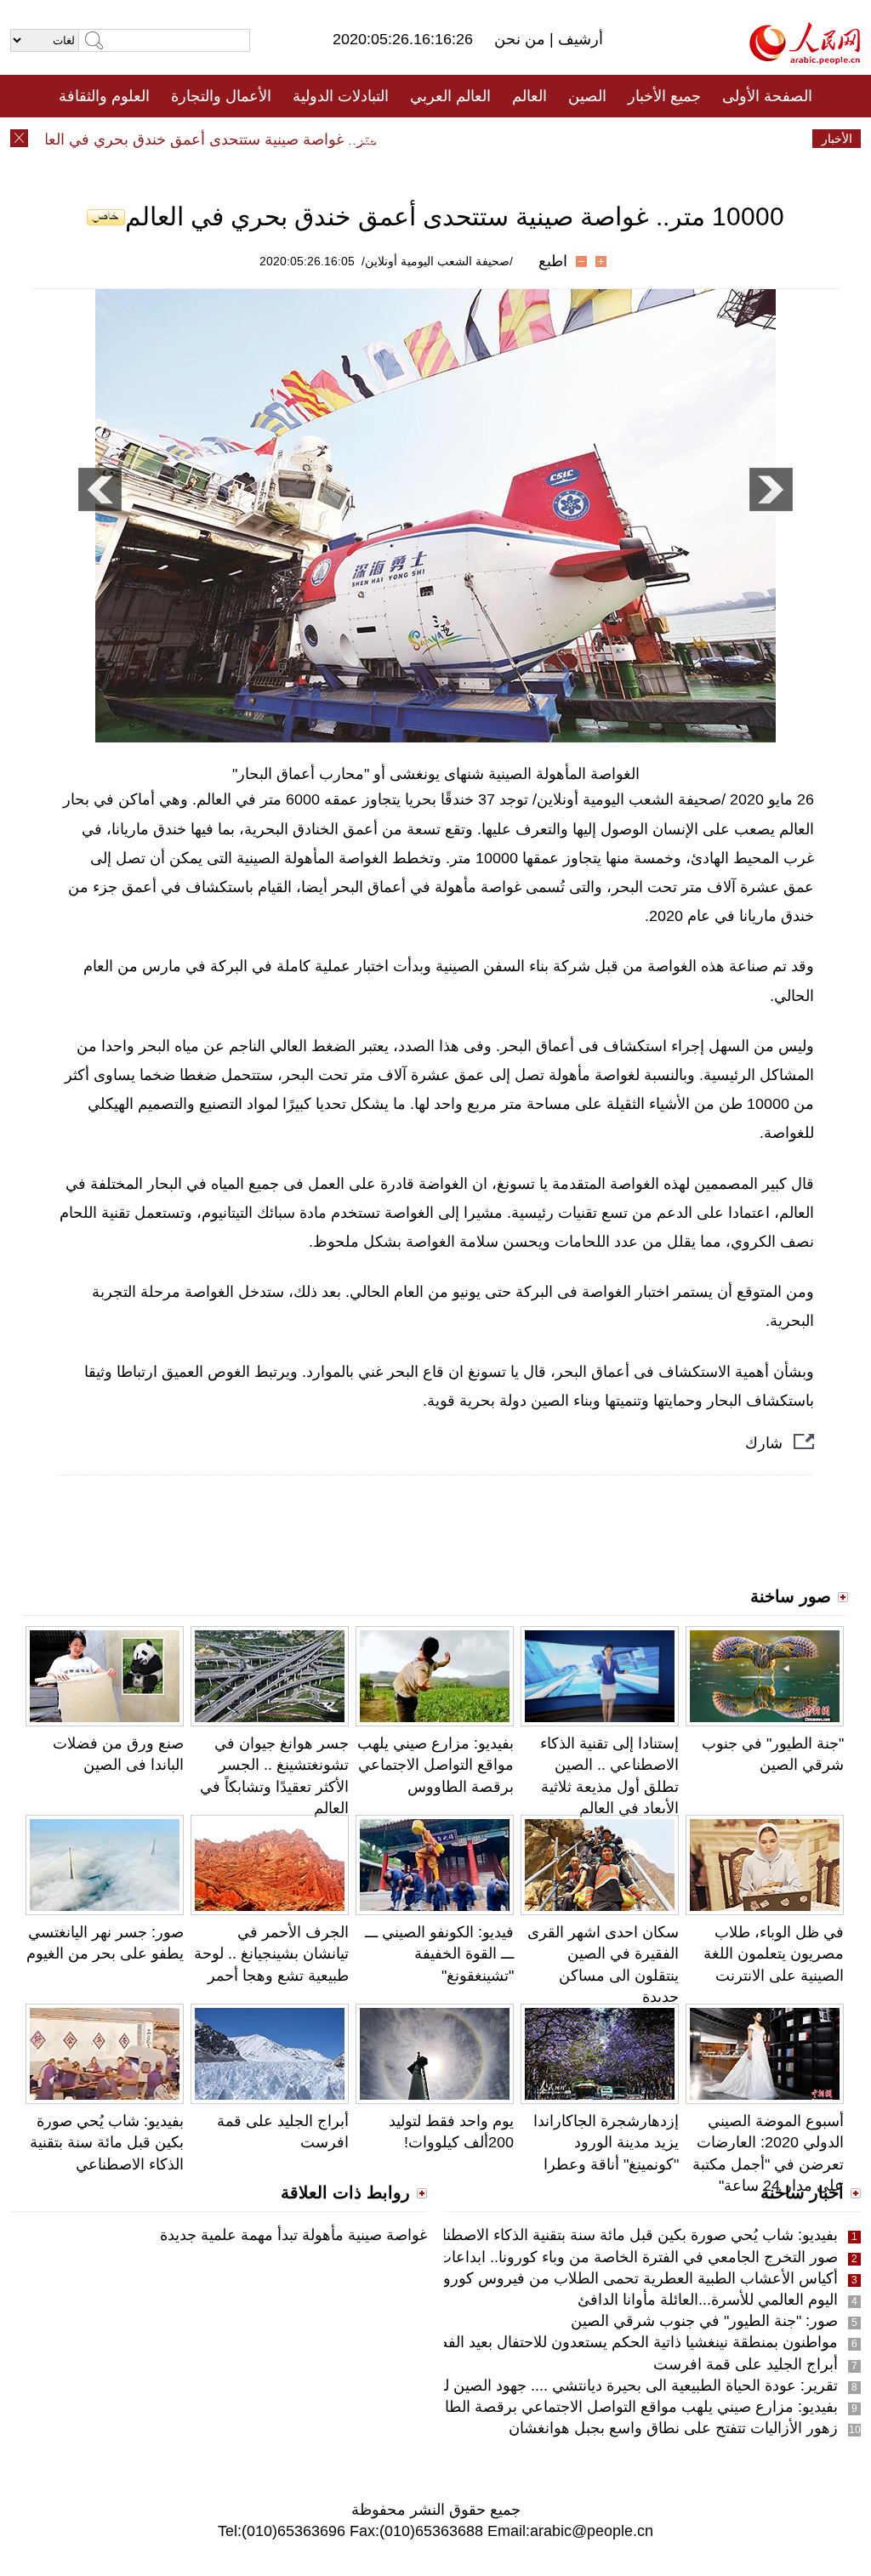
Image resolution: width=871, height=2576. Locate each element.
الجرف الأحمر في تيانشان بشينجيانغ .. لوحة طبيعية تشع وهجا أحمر (271, 1953)
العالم (529, 96)
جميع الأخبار (664, 96)
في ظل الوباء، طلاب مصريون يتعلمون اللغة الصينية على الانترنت (774, 1953)
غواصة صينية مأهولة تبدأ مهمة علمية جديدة (293, 2235)
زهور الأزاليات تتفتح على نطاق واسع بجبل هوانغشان (673, 2428)
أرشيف (578, 39)
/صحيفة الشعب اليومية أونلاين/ (437, 261)
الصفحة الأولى (767, 96)
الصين (587, 96)
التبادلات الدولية (341, 96)
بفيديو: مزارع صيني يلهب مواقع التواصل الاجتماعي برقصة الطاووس (435, 1765)
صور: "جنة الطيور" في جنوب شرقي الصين (704, 2321)
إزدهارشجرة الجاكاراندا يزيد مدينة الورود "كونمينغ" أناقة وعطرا (606, 2142)
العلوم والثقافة (104, 96)
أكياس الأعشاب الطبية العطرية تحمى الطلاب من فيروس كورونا (636, 2278)
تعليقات (423, 139)
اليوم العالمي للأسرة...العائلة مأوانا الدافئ (708, 2300)
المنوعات (496, 139)
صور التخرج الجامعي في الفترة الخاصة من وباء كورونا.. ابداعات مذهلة (616, 2257)
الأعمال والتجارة (221, 96)
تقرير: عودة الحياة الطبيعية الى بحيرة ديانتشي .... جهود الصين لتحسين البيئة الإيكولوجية (566, 2386)
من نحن (522, 39)
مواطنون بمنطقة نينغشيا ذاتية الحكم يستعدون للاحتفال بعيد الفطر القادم (612, 2342)
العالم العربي (450, 96)
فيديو (362, 139)
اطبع (553, 261)
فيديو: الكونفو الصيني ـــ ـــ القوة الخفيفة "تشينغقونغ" (439, 1953)
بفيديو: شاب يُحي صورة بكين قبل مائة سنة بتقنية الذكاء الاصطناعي (107, 2142)
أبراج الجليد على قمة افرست (746, 2364)
